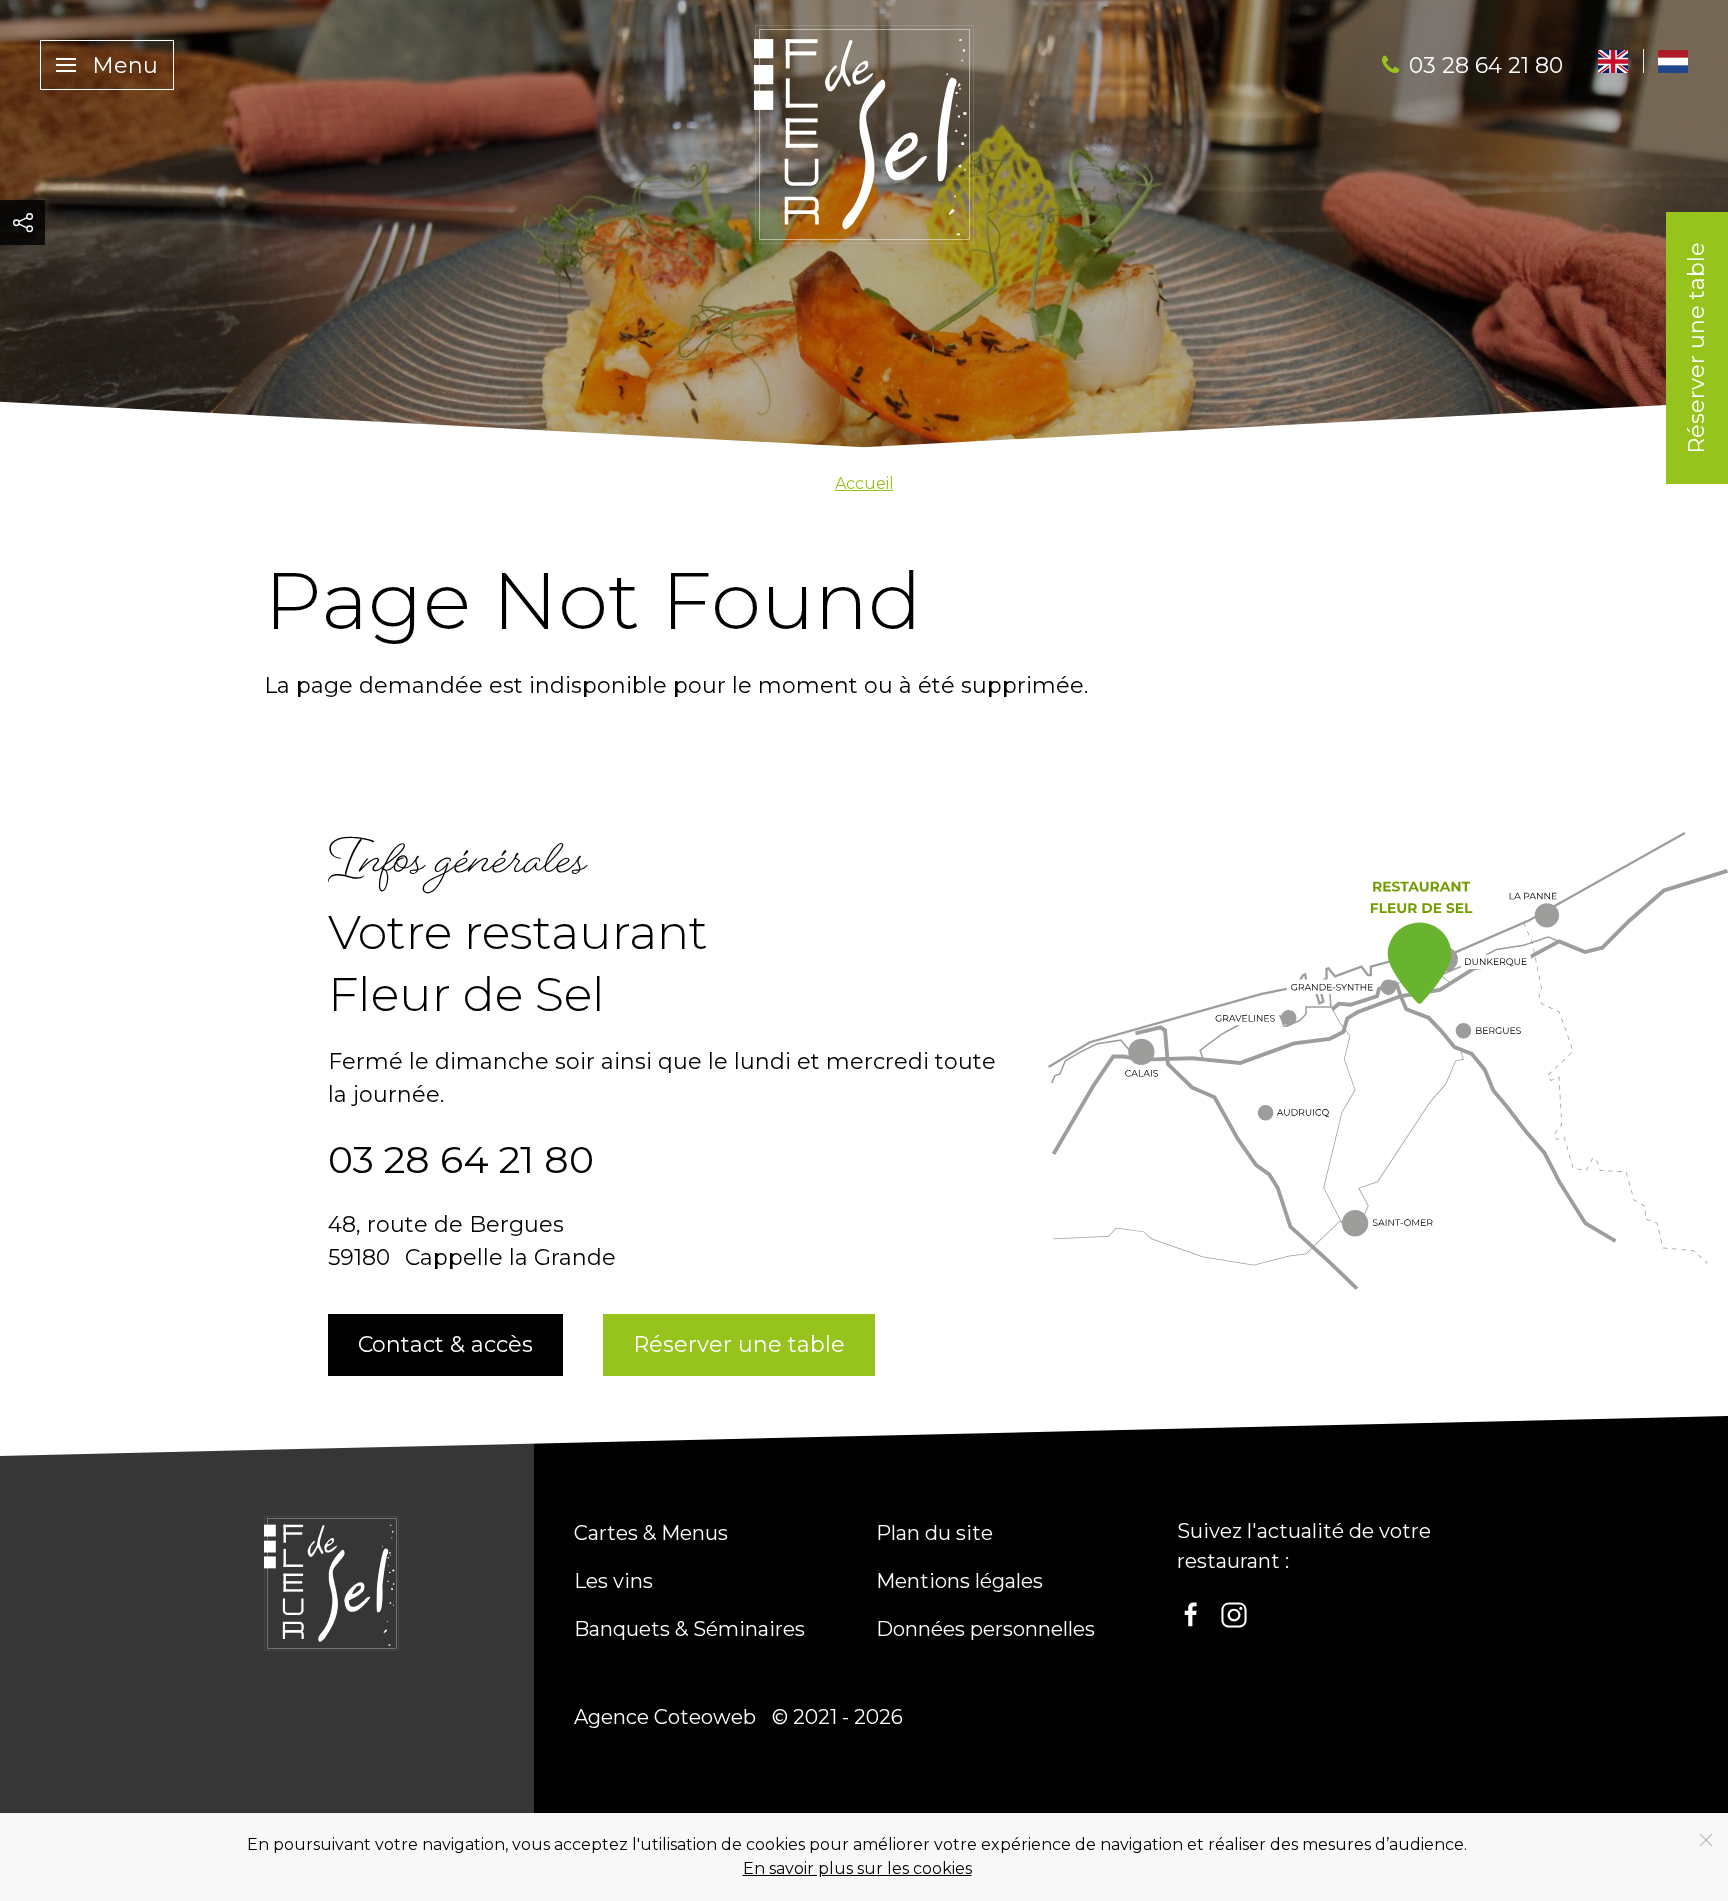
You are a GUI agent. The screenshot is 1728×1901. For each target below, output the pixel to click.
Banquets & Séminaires (689, 1629)
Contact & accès (445, 1344)
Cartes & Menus (651, 1533)
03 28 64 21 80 (1486, 65)
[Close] (1706, 1840)
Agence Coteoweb (665, 1717)
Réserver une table (1696, 348)
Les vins (613, 1581)
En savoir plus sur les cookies (857, 1868)
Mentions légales (959, 1581)
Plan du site (934, 1533)
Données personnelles (985, 1629)
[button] (107, 65)
